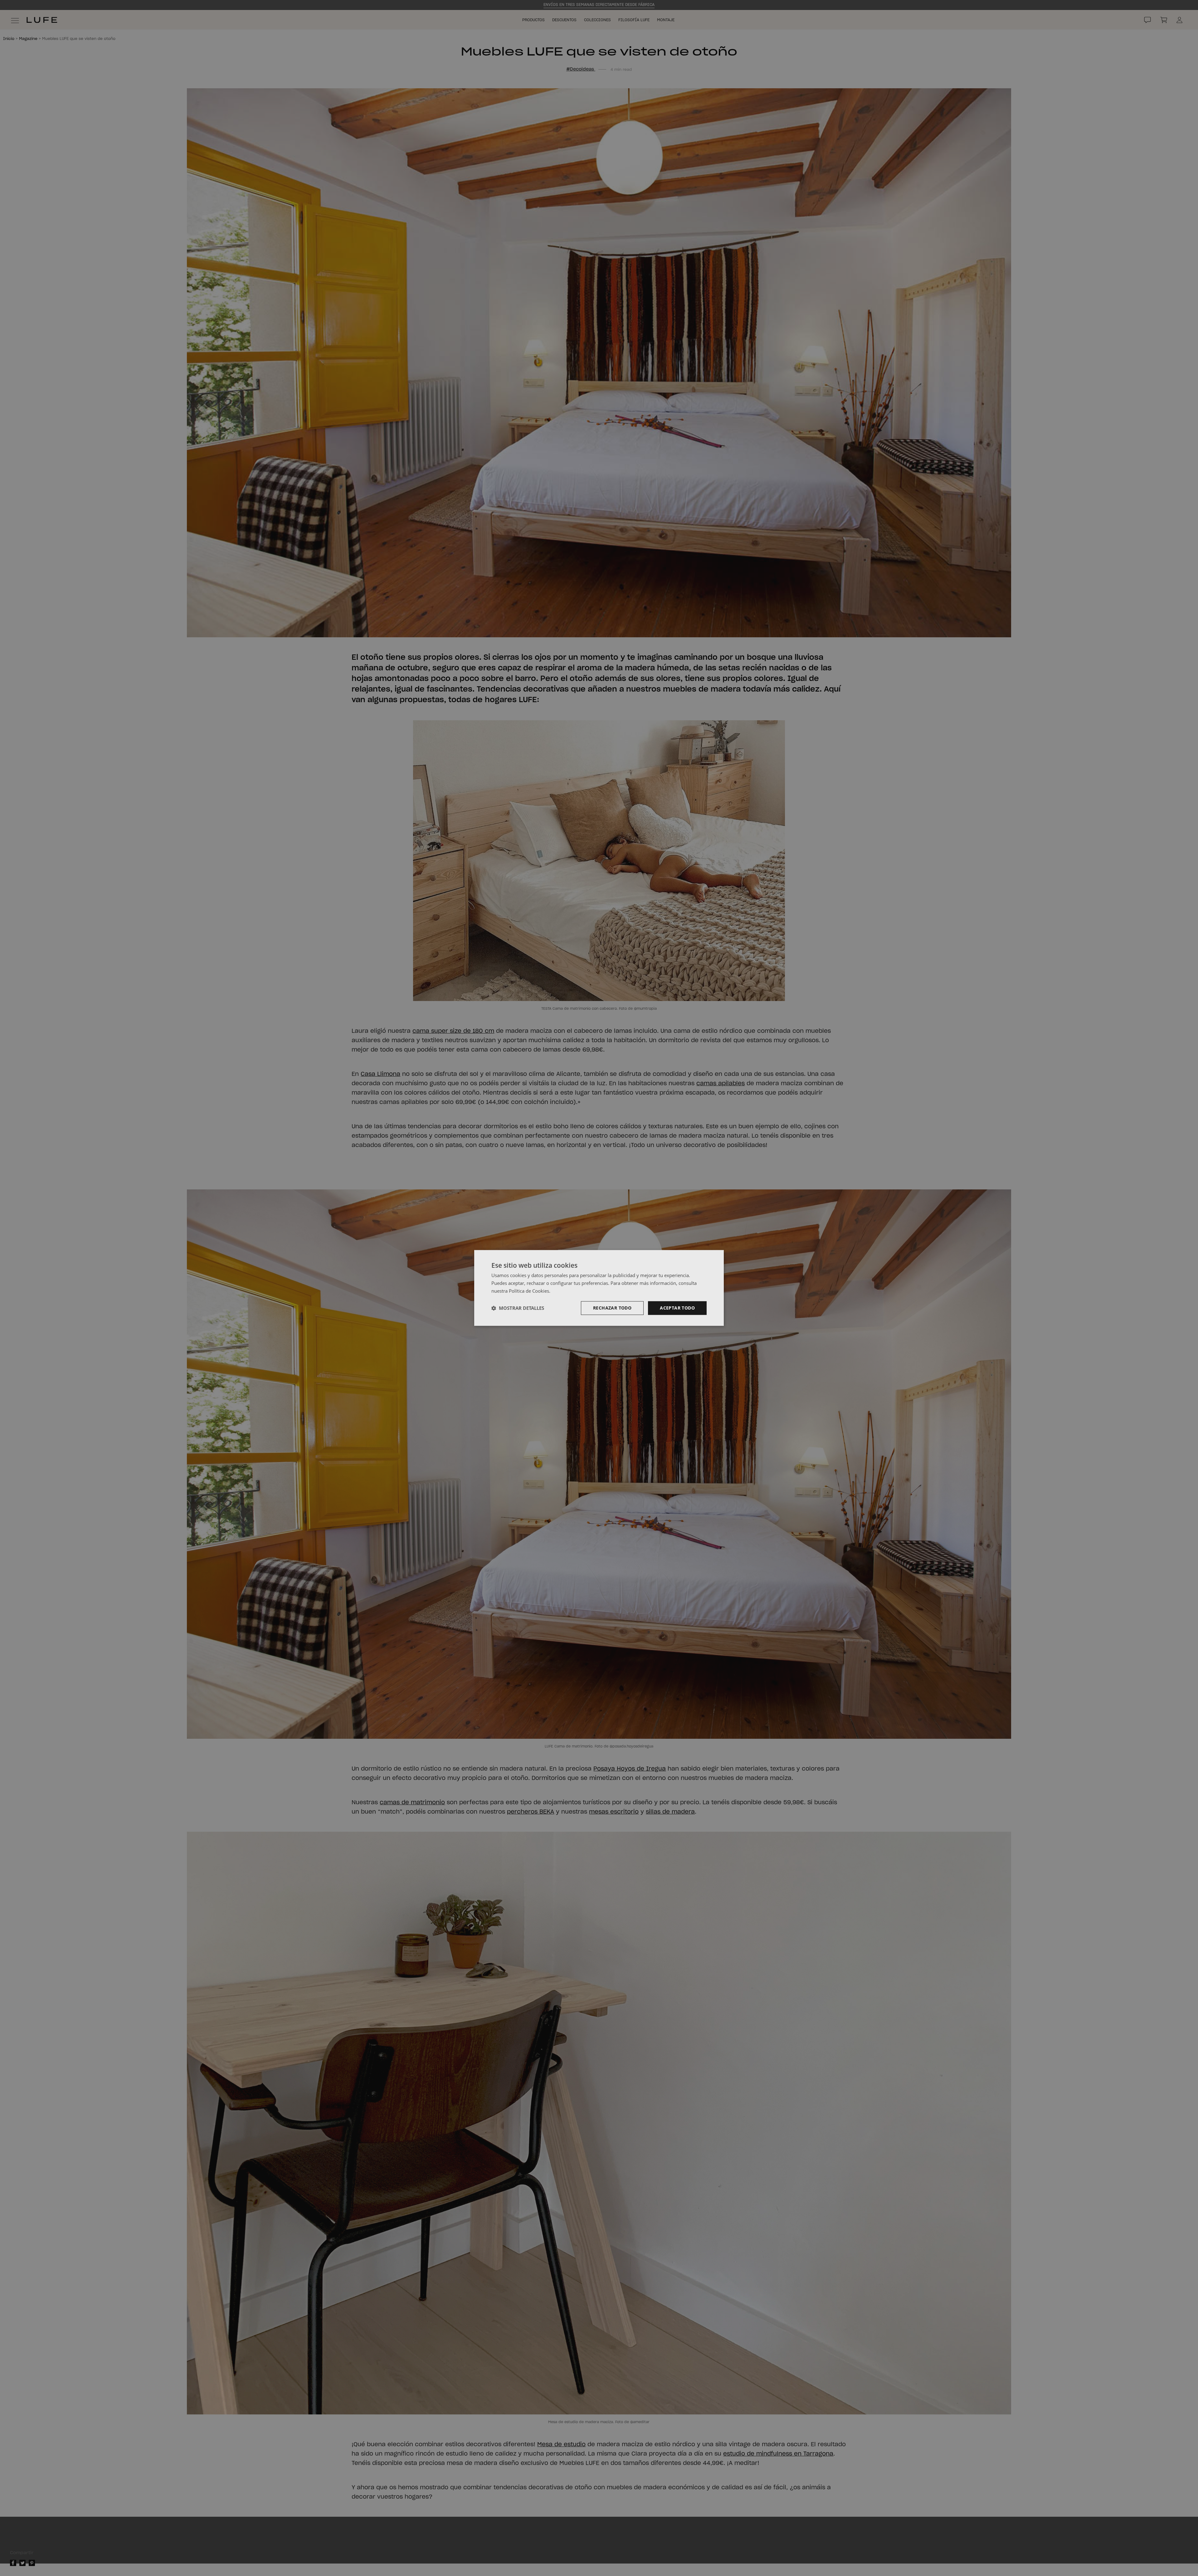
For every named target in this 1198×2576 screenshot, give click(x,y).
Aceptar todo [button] (677, 1308)
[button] (518, 1308)
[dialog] (599, 1288)
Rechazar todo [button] (612, 1308)
